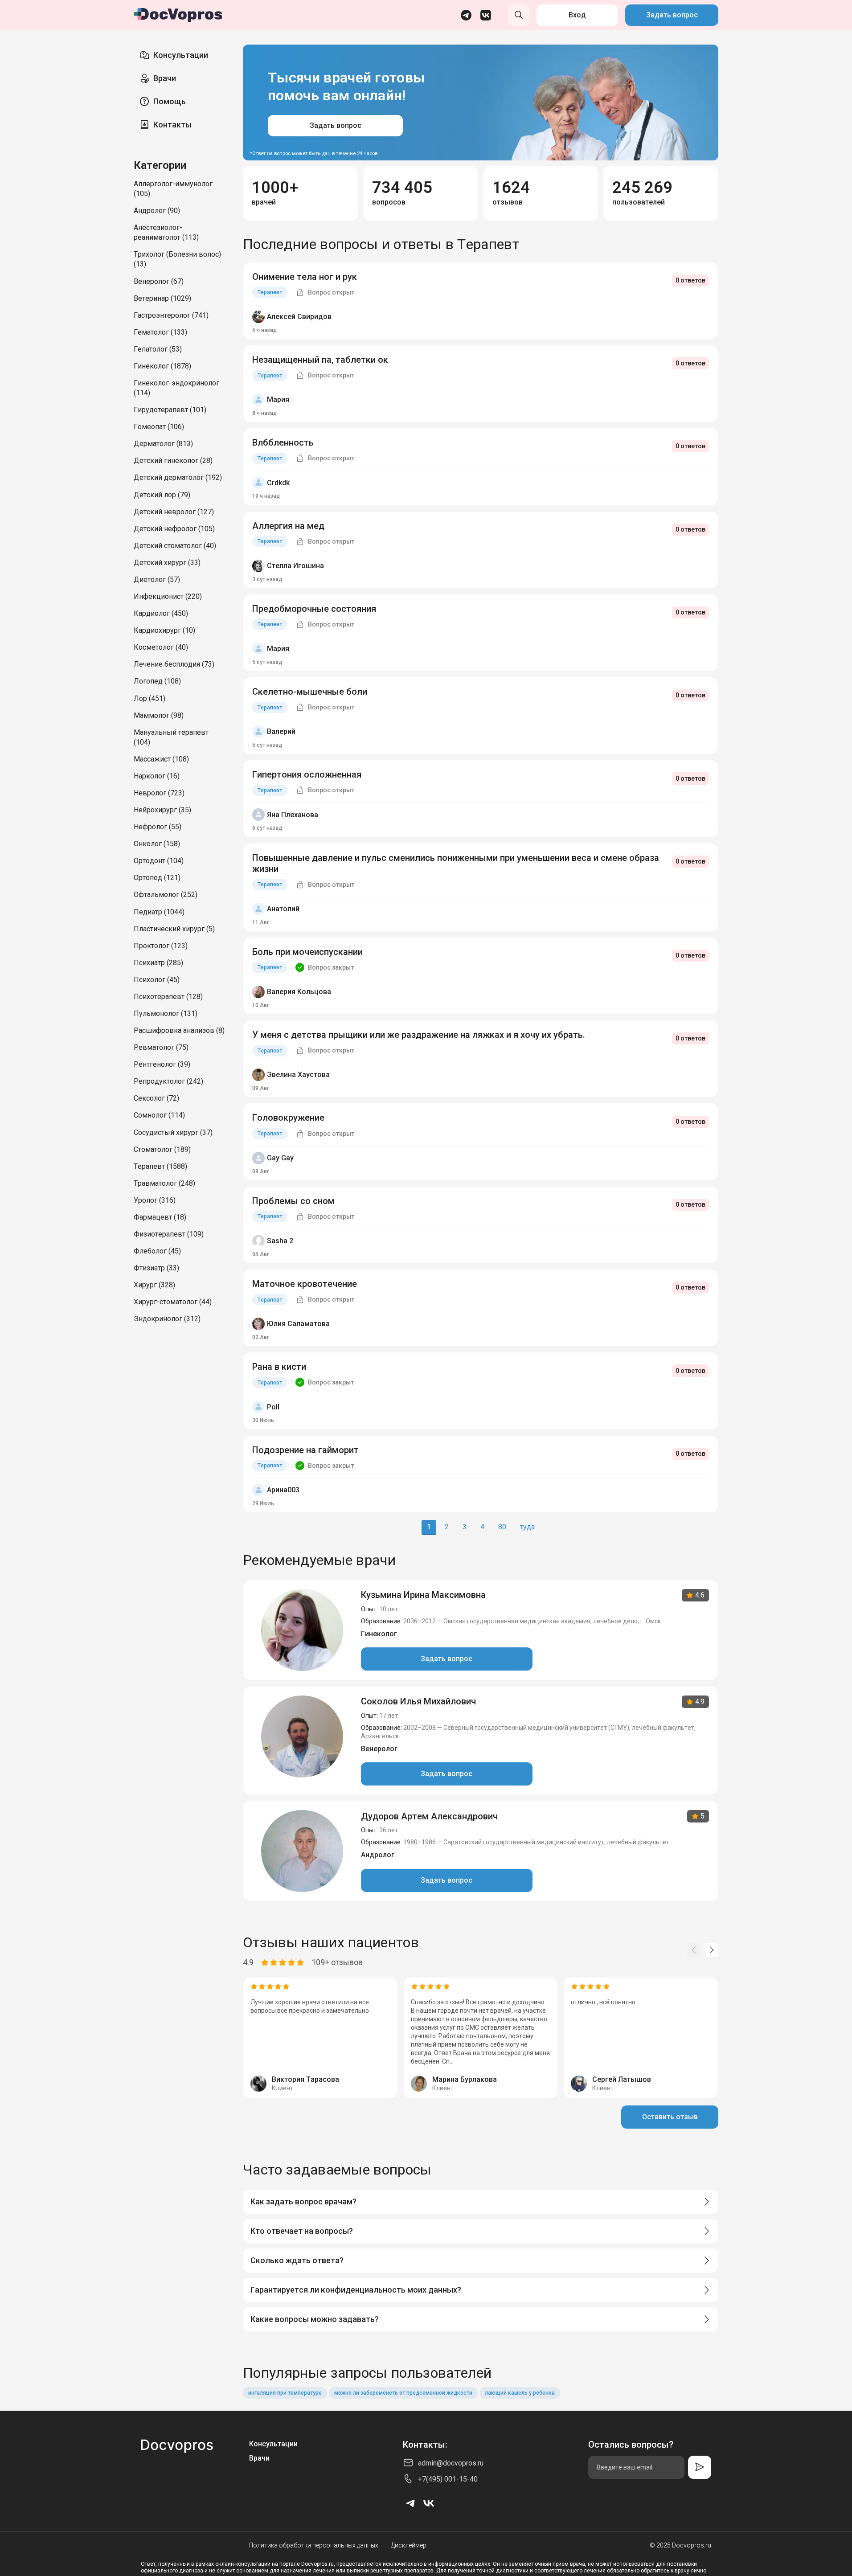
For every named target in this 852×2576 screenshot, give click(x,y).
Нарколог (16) (157, 776)
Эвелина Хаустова (298, 1075)
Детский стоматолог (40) (175, 546)
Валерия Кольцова (299, 992)
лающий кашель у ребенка (520, 2393)
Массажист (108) (161, 759)
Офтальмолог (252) (166, 895)
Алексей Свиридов (299, 317)
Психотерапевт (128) (168, 997)
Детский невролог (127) (174, 512)
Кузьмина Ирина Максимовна (423, 1595)
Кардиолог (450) (161, 613)
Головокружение (288, 1118)
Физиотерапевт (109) (169, 1234)
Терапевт (270, 292)
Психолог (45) (157, 980)
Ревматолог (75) (161, 1047)
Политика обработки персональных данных (314, 2545)
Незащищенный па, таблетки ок (320, 360)
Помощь (170, 101)
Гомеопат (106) (159, 427)
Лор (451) (150, 698)
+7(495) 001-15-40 (448, 2479)
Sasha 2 (280, 1241)
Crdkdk (278, 483)
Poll (273, 1407)
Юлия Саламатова (298, 1324)
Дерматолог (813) (163, 444)
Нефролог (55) (158, 827)
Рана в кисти (279, 1367)
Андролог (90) (157, 211)
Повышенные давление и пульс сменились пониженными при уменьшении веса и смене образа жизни (456, 863)
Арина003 (283, 1490)
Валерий (281, 731)
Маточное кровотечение (305, 1284)
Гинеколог (379, 1634)
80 (502, 1527)
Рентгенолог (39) (162, 1064)
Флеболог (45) (157, 1251)
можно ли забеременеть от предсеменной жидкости (403, 2393)
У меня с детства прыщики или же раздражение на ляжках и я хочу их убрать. (419, 1035)
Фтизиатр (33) (156, 1268)
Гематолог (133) (160, 332)
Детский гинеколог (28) (173, 461)
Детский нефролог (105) (174, 529)
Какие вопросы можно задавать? (315, 2319)
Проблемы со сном (293, 1201)
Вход (577, 15)
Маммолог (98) (159, 715)
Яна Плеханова (293, 815)
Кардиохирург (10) (164, 630)
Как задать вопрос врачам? (303, 2201)
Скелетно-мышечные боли (310, 692)
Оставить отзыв (670, 2117)
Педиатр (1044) (159, 912)
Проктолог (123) (161, 946)
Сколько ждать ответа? (297, 2260)
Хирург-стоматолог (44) (173, 1302)
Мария (278, 399)
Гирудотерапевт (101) (170, 410)
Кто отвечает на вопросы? (302, 2231)
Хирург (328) (154, 1285)
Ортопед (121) (157, 878)
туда (527, 1527)
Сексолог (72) (156, 1098)
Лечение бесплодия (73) (174, 664)
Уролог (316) (155, 1200)
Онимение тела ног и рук (305, 277)
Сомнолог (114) (159, 1115)
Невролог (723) (159, 793)
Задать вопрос (672, 15)
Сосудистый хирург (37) (173, 1132)
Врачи (165, 78)
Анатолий (283, 909)
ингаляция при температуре (285, 2393)
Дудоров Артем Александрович (429, 1816)
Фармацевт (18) (160, 1217)
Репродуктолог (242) (168, 1081)
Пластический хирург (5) (174, 929)
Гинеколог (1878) (162, 366)
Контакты (172, 125)
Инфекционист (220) (168, 596)
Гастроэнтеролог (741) (171, 315)
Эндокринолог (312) (167, 1319)
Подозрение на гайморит (305, 1450)
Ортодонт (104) (159, 861)
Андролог (378, 1855)
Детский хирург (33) (167, 563)
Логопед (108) (157, 681)
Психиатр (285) (158, 963)
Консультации (181, 55)
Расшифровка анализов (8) (179, 1030)
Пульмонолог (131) (166, 1014)
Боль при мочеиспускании (307, 952)
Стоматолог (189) (162, 1149)
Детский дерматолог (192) (178, 477)
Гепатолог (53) (158, 349)
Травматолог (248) (164, 1183)
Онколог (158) (157, 844)
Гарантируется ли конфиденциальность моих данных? (356, 2290)
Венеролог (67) (159, 281)
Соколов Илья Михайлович (418, 1701)
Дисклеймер (409, 2545)
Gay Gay (280, 1158)
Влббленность (283, 442)
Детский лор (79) (162, 495)
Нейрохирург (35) (162, 810)
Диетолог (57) (157, 579)
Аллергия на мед (288, 526)
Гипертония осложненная (307, 774)
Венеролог (379, 1749)
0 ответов (690, 280)
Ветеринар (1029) (162, 298)
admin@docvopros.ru (451, 2463)
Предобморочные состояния (314, 609)
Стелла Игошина (295, 566)
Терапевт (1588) (160, 1166)
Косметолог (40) (161, 647)
